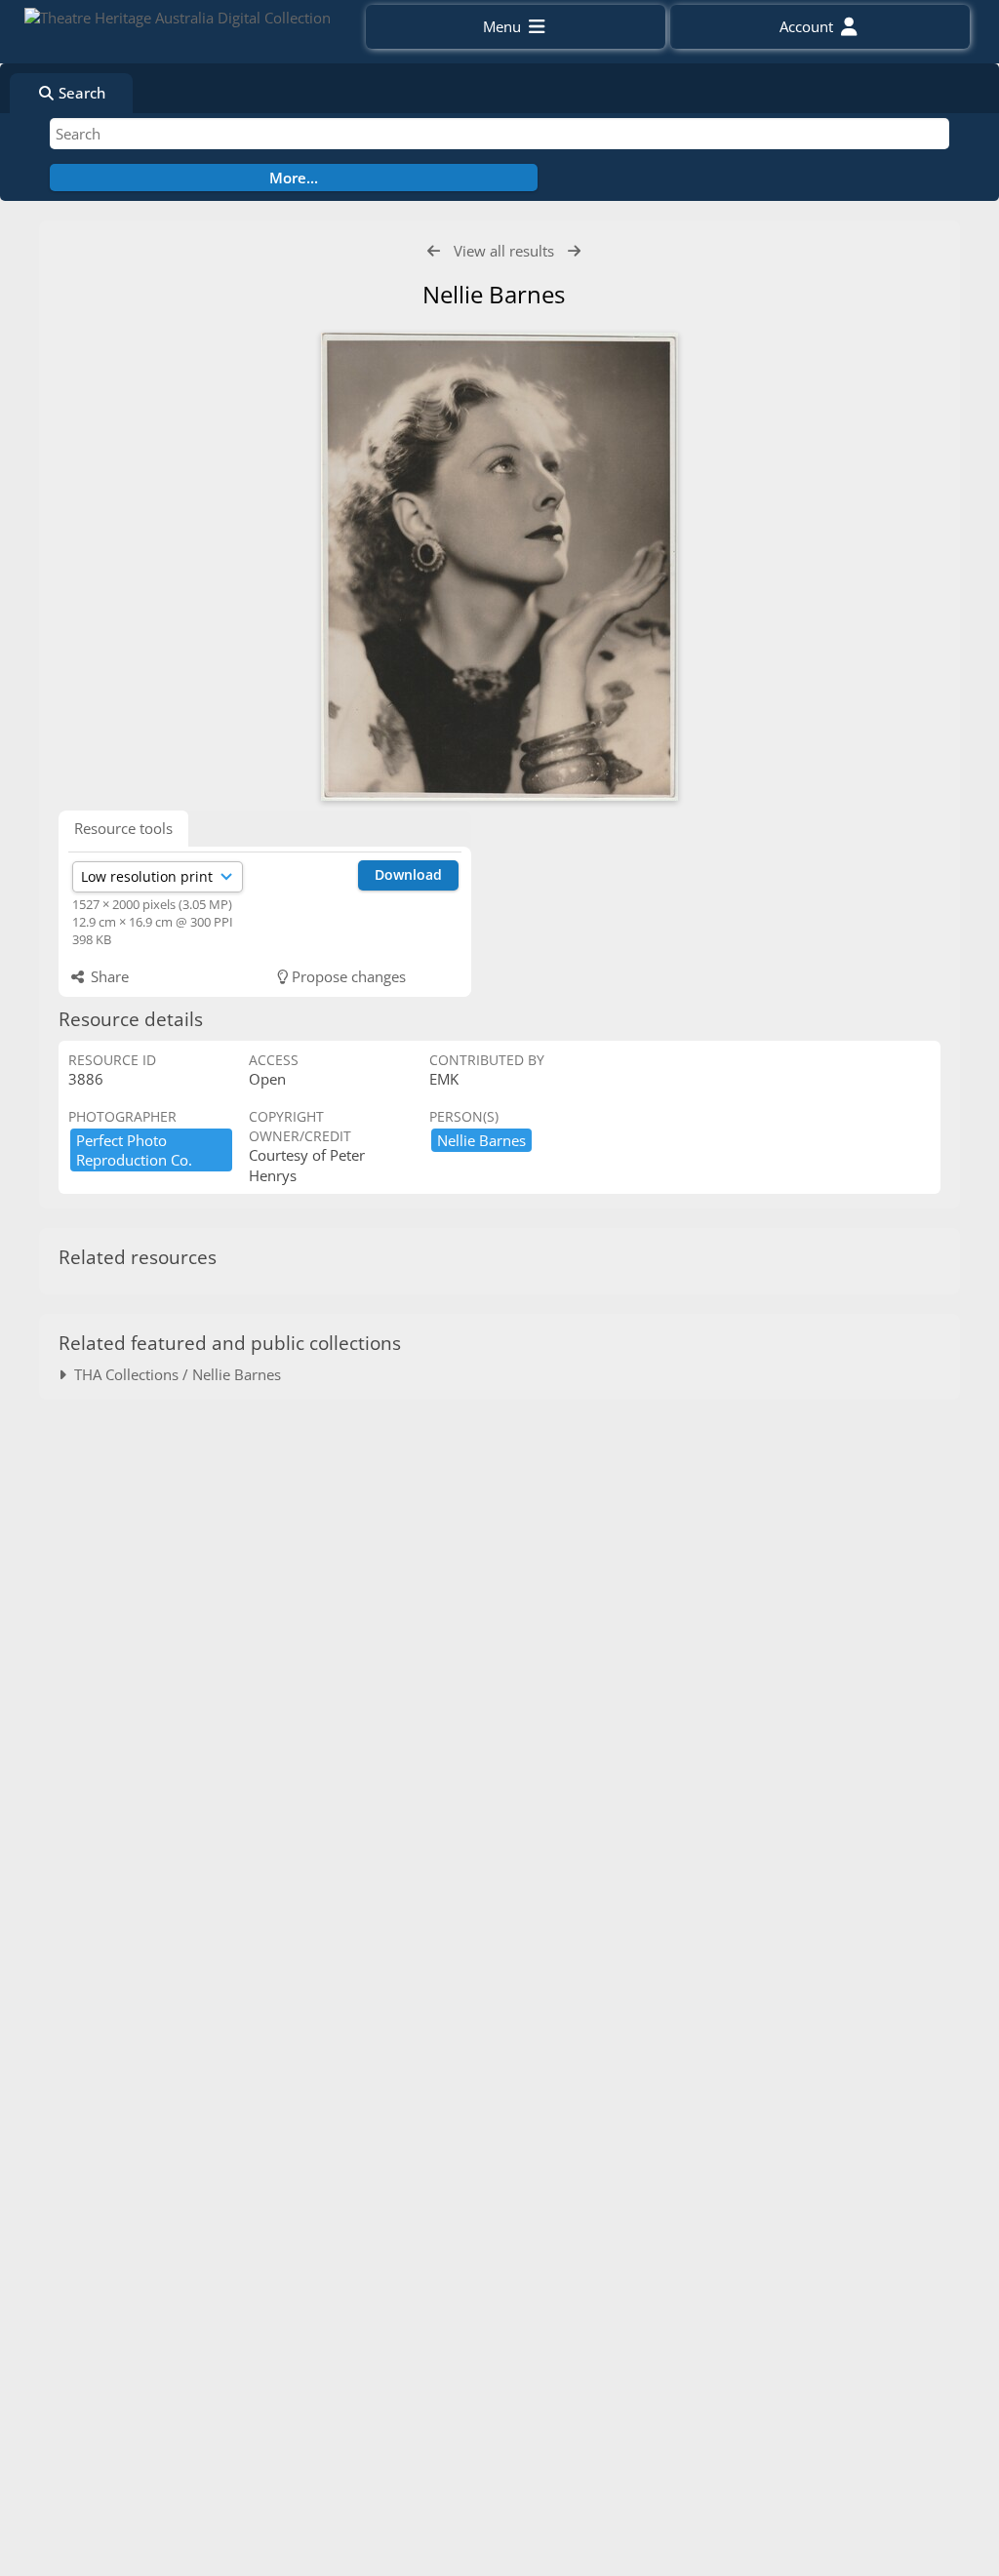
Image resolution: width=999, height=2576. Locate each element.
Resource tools (123, 828)
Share (108, 976)
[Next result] (574, 251)
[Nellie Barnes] (499, 567)
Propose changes (347, 976)
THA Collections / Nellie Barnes (174, 1374)
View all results (504, 251)
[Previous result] (434, 251)
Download (408, 874)
